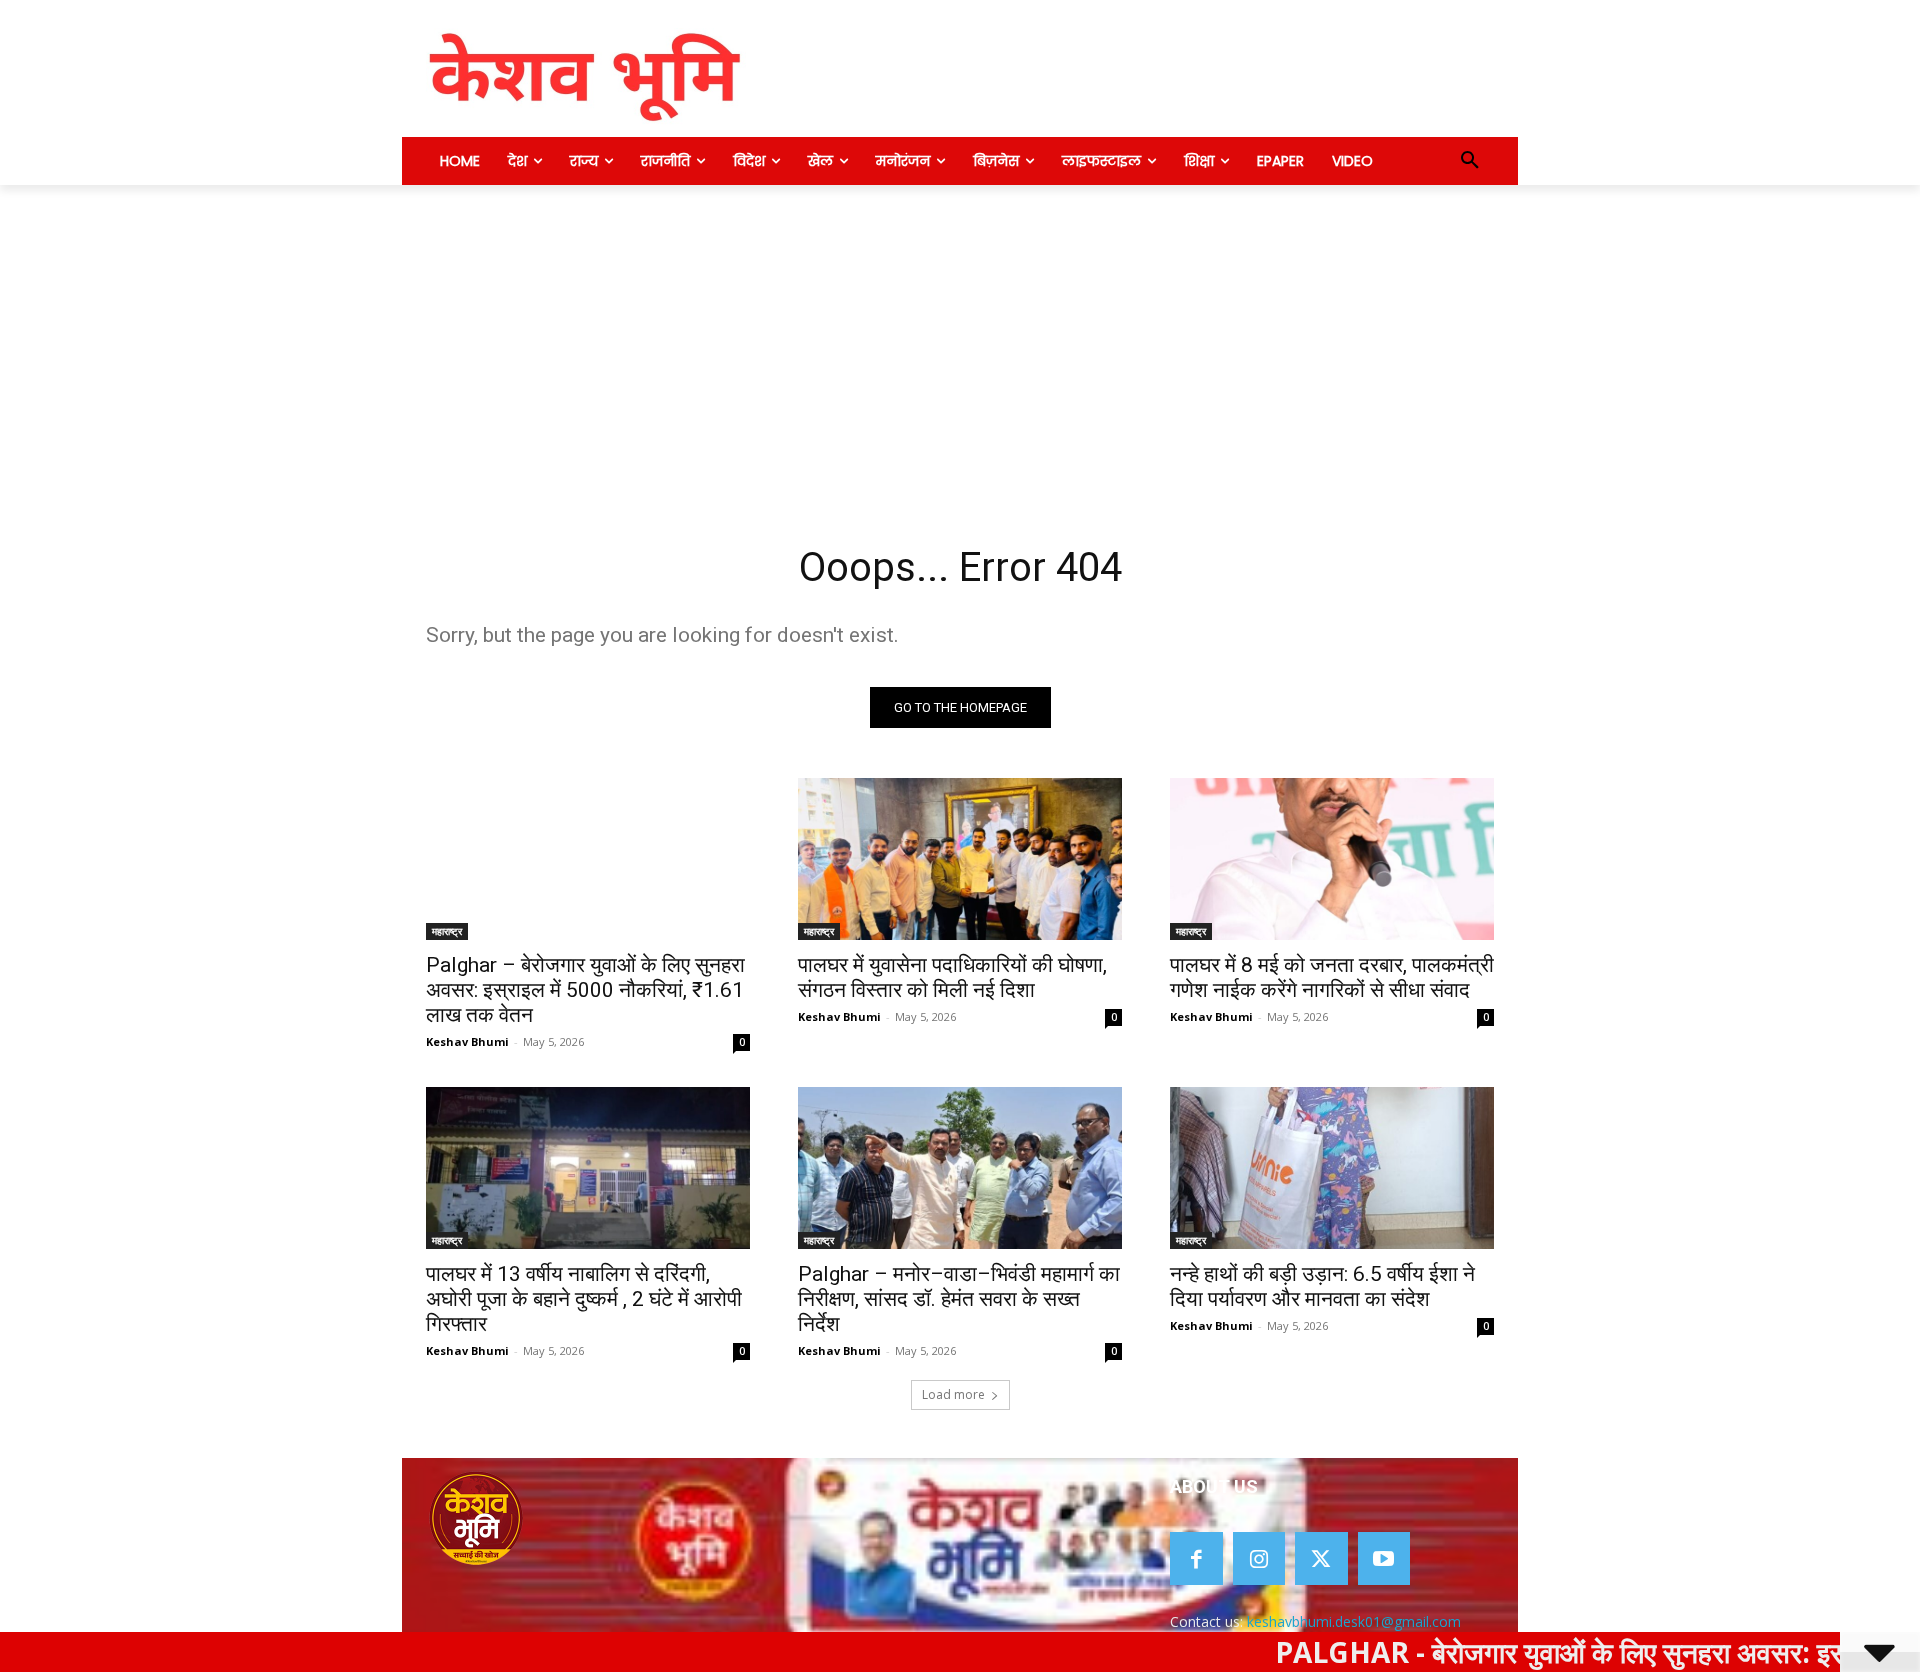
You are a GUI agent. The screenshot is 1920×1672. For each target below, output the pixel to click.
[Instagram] (1259, 1558)
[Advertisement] (960, 335)
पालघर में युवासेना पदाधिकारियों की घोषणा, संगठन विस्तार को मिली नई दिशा (952, 977)
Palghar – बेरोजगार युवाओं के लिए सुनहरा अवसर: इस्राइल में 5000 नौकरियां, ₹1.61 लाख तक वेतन (585, 990)
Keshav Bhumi (467, 1041)
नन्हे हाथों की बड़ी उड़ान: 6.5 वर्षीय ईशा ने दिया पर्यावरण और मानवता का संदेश (1322, 1286)
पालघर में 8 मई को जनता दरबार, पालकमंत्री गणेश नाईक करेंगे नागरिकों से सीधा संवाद (1332, 977)
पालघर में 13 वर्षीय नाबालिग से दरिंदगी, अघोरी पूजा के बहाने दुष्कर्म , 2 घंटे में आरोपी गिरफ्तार (584, 1299)
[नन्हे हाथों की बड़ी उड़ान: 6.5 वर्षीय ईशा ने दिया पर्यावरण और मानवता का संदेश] (1332, 1168)
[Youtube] (1384, 1558)
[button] (1470, 161)
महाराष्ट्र (447, 931)
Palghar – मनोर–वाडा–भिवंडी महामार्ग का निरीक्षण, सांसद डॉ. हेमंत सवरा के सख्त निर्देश (959, 1299)
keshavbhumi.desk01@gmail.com (1354, 1621)
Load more (953, 1394)
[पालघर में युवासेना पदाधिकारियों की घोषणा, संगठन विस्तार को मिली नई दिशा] (960, 859)
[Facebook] (1196, 1558)
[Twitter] (1321, 1558)
